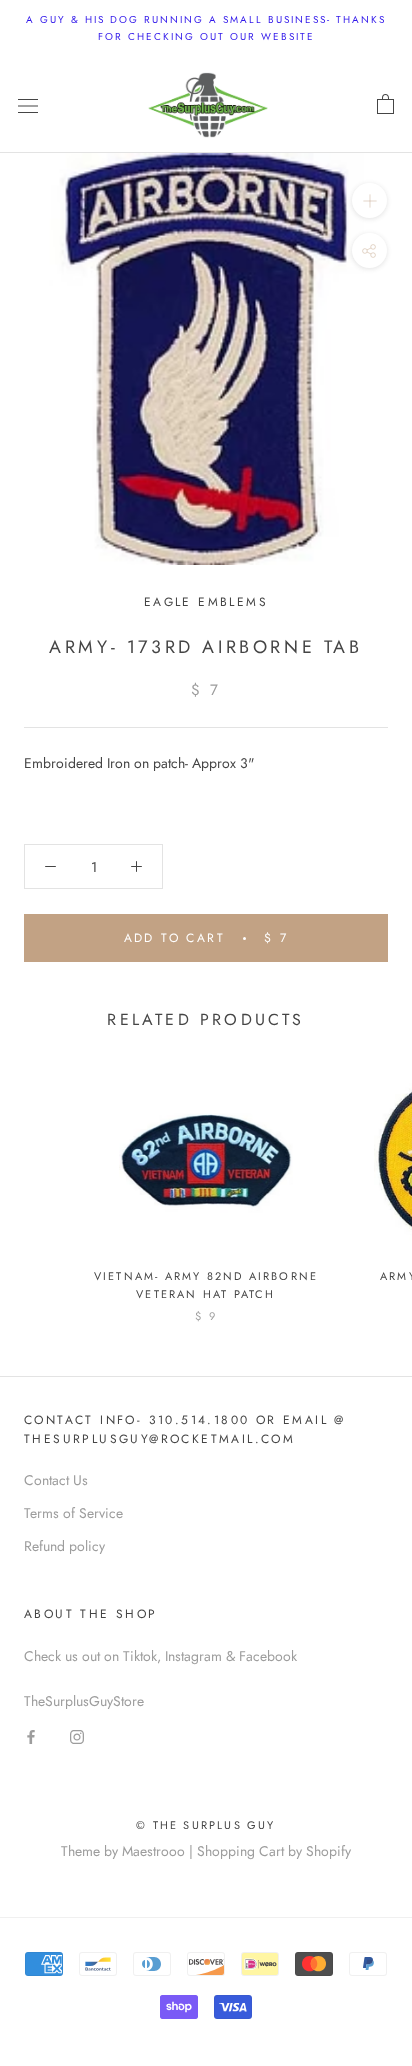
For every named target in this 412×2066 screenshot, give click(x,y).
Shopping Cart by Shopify (274, 1851)
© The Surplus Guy (205, 1825)
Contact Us (56, 1480)
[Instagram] (77, 1736)
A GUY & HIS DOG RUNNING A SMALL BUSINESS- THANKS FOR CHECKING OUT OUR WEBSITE (206, 28)
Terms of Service (73, 1513)
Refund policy (64, 1546)
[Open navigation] (28, 105)
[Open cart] (385, 105)
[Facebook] (31, 1736)
